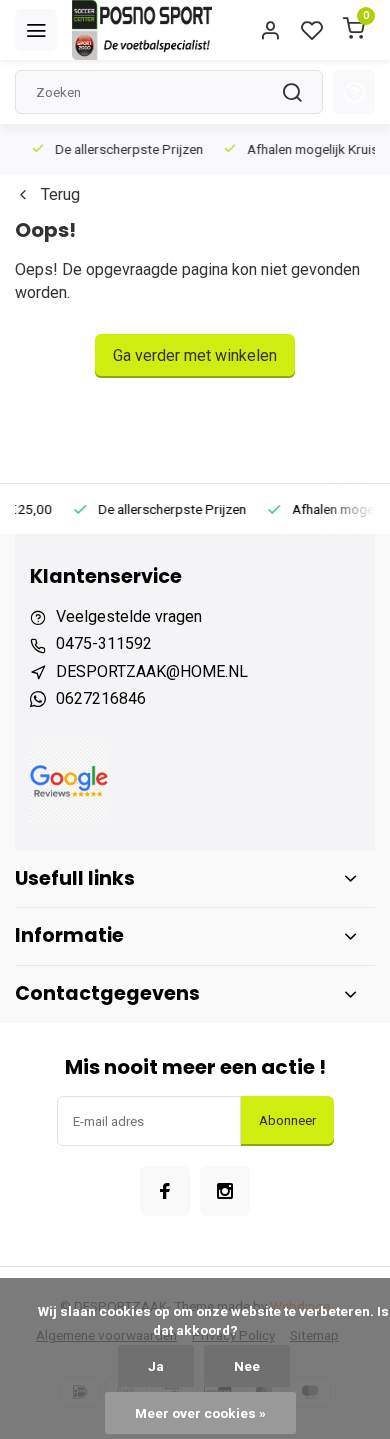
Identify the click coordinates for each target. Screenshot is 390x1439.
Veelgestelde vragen (129, 616)
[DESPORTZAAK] (142, 30)
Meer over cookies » (200, 1413)
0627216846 (101, 698)
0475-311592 (104, 643)
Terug (60, 194)
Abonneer (287, 1120)
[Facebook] (165, 1191)
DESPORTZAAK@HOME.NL (152, 671)
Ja (156, 1366)
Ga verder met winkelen (195, 355)
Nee (247, 1366)
